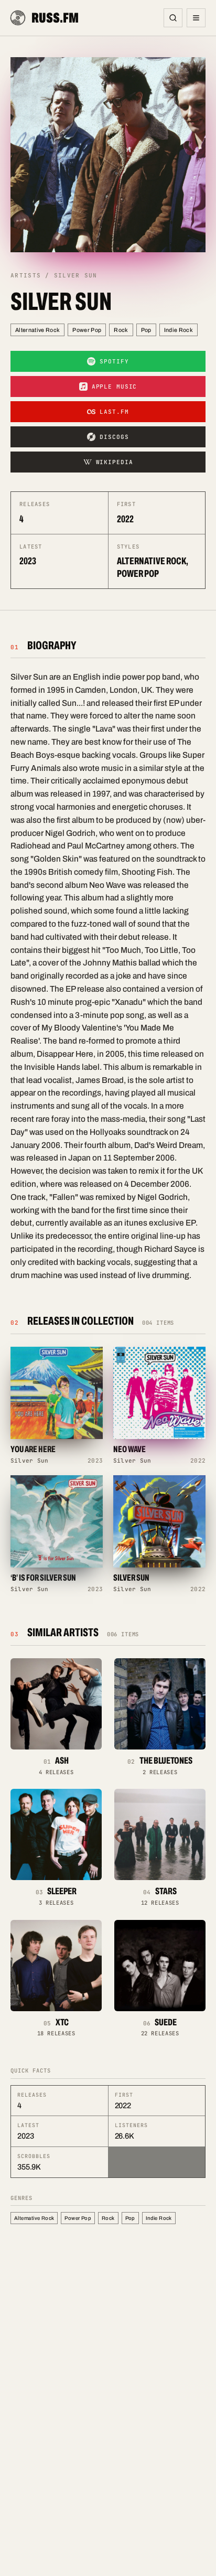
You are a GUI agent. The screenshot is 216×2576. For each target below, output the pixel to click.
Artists (26, 275)
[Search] (173, 18)
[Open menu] (196, 18)
